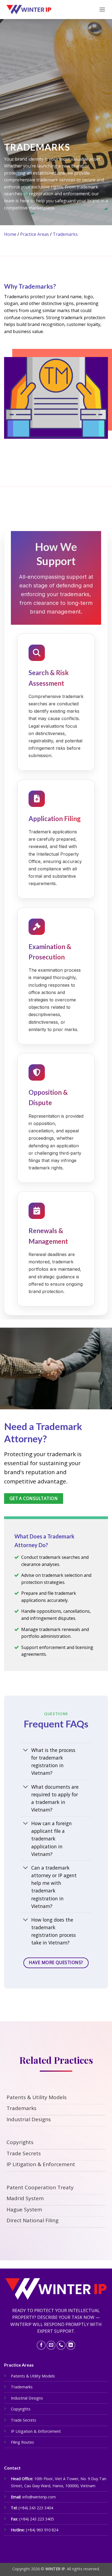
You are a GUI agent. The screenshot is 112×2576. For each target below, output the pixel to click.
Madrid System (25, 2198)
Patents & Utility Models (37, 2097)
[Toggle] (26, 1750)
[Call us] (61, 2345)
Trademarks (65, 234)
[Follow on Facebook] (41, 2345)
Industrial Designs (29, 2119)
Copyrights (20, 2142)
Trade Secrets (24, 2153)
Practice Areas (35, 234)
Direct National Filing (32, 2220)
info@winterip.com (39, 2497)
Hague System (24, 2209)
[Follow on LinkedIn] (71, 2345)
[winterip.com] (29, 10)
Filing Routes (22, 2442)
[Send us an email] (51, 2345)
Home (10, 234)
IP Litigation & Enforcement (41, 2164)
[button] (102, 9)
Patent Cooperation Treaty (40, 2187)
